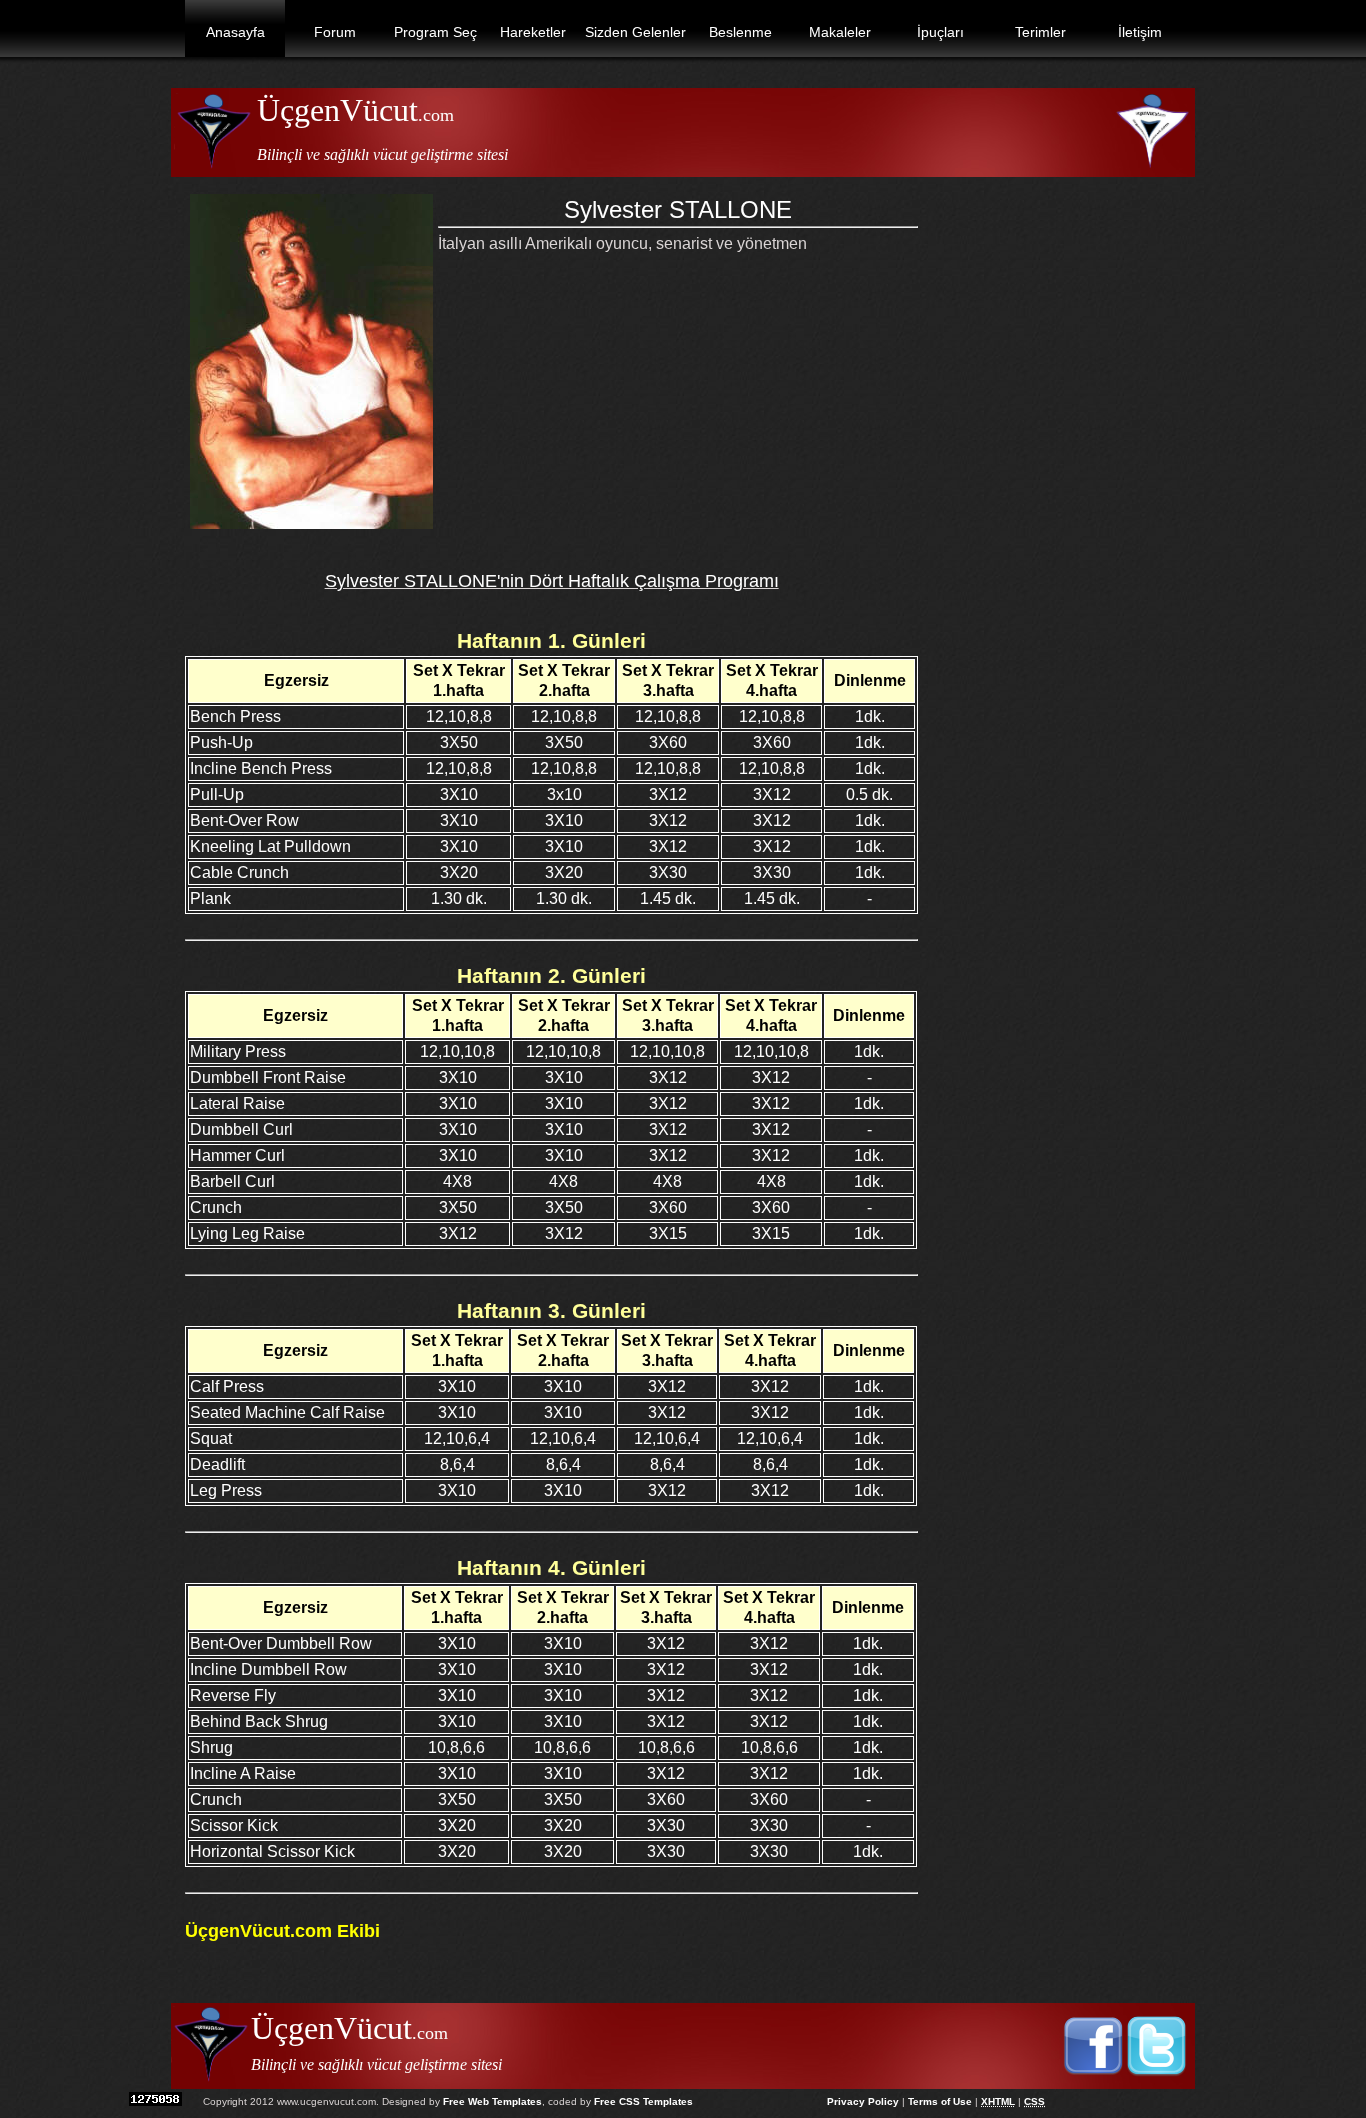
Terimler (1040, 32)
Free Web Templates (492, 2101)
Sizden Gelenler (635, 32)
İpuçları (940, 32)
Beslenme (740, 32)
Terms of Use (940, 2101)
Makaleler (840, 32)
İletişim (1140, 32)
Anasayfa (235, 32)
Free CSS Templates (643, 2101)
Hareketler (533, 32)
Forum (335, 32)
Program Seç (435, 32)
